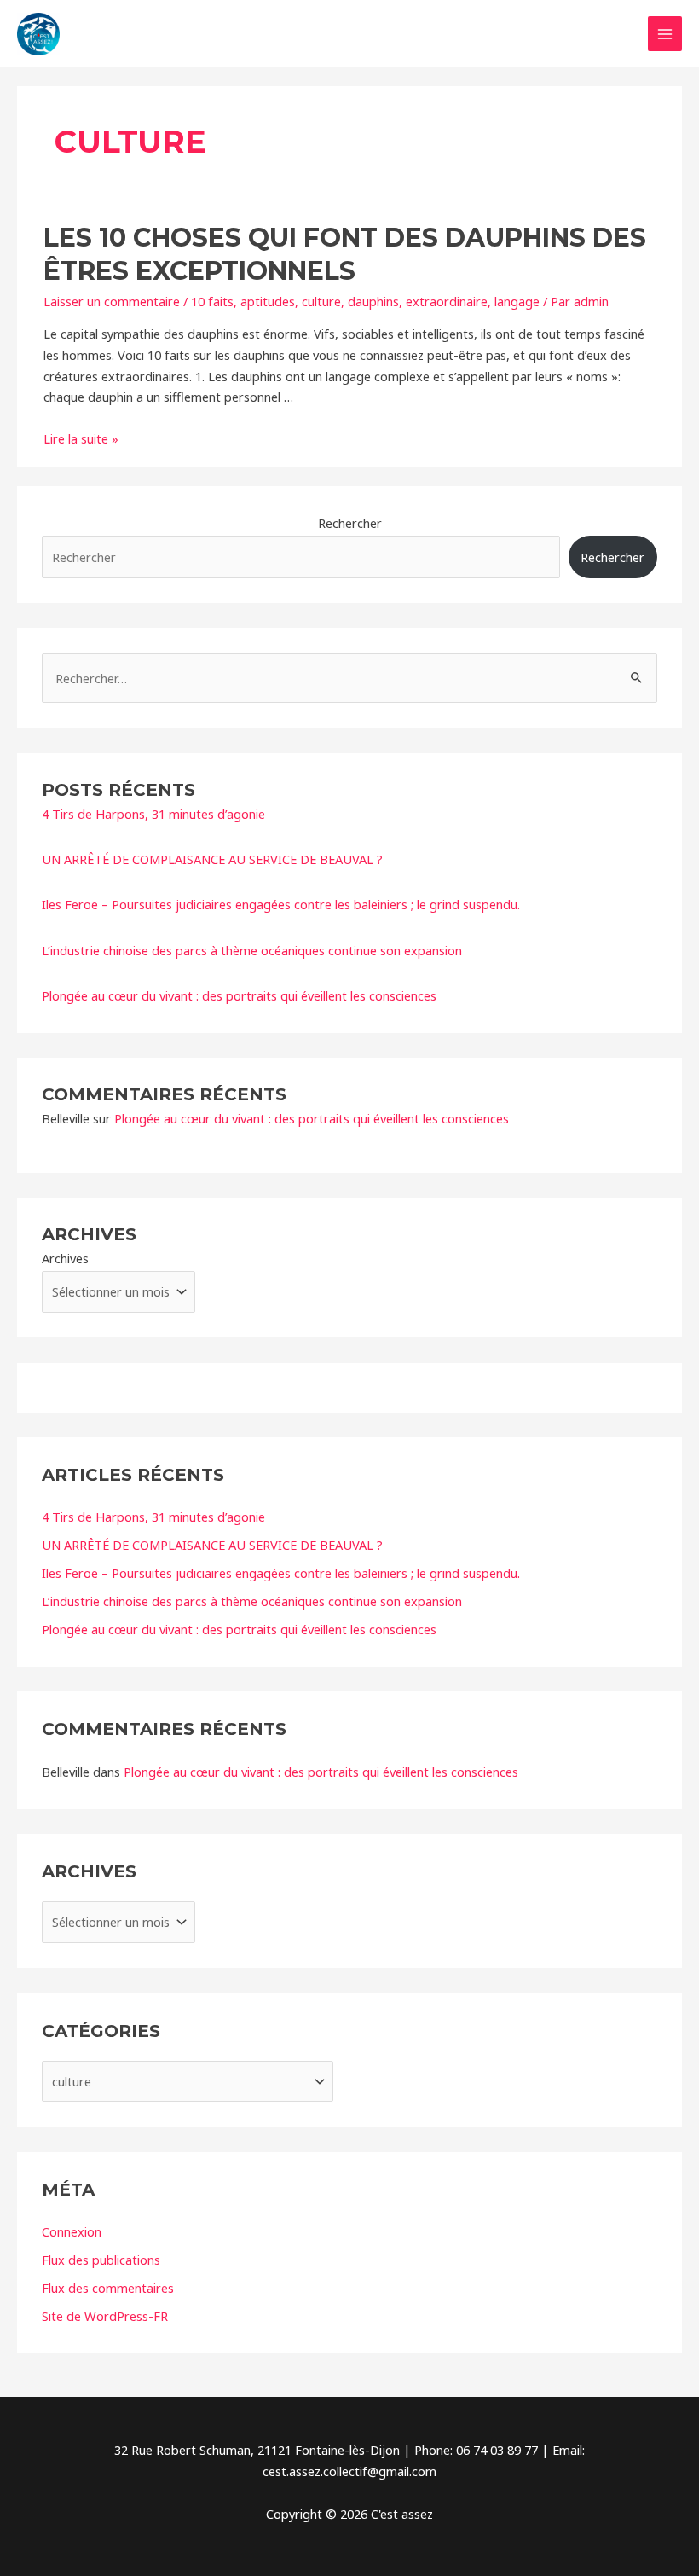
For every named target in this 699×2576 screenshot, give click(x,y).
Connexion (72, 2231)
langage (517, 301)
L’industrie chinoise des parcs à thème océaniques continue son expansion (252, 950)
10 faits (212, 301)
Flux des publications (101, 2260)
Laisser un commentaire (112, 301)
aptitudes (268, 301)
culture (321, 301)
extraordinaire (447, 301)
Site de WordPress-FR (105, 2316)
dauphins (373, 301)
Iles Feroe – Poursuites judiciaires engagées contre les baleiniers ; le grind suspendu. (281, 904)
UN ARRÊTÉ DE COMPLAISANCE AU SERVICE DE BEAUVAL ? (212, 859)
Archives (65, 1258)
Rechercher (350, 523)
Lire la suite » (81, 438)
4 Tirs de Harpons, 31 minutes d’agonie (153, 814)
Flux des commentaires (108, 2288)
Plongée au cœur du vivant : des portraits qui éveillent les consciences (239, 995)
